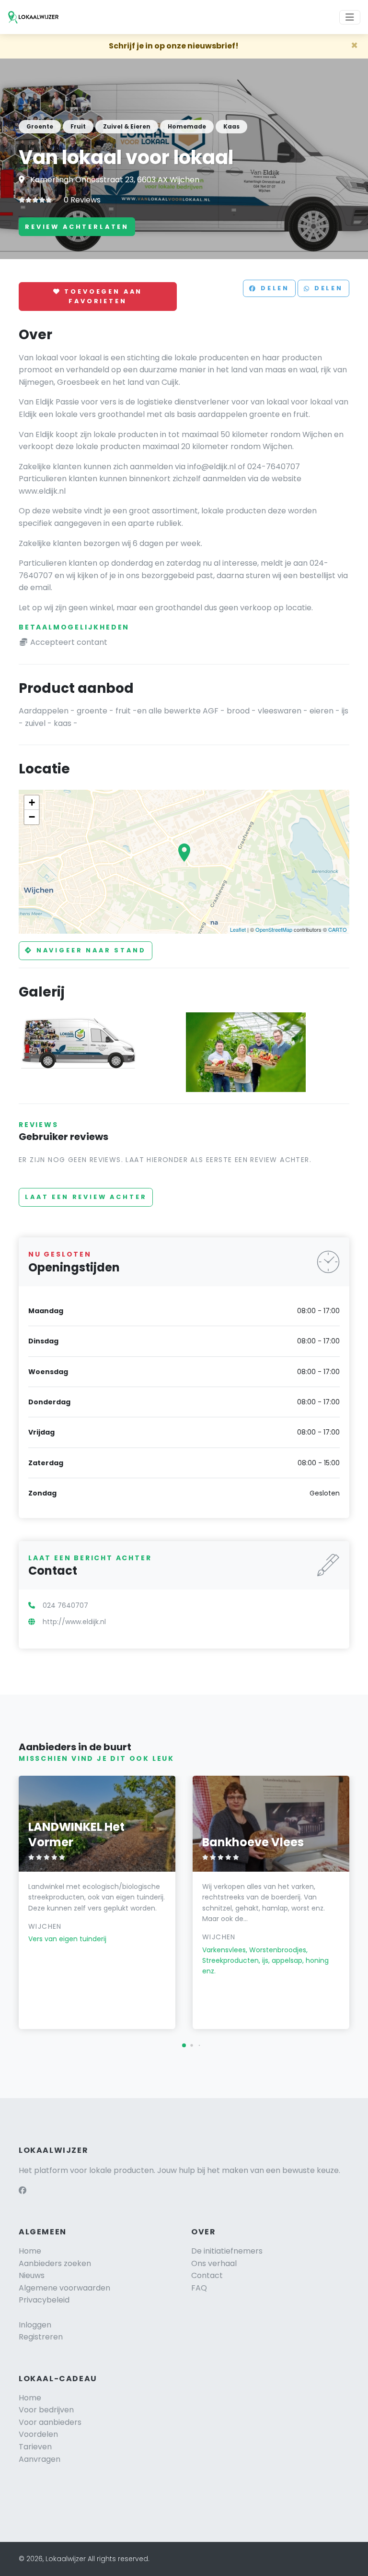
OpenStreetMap (274, 929)
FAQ (199, 2288)
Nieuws (32, 2275)
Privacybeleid (44, 2300)
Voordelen (38, 2434)
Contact (207, 2275)
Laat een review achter (86, 1197)
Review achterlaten (77, 227)
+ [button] (32, 802)
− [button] (32, 817)
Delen (273, 289)
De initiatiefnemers (227, 2251)
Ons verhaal (214, 2263)
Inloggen (35, 2325)
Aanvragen (40, 2459)
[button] (184, 2045)
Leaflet (238, 929)
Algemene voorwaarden (64, 2288)
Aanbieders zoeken (55, 2263)
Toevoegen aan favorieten (102, 296)
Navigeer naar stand (90, 950)
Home (30, 2251)
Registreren (41, 2337)
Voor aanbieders (50, 2422)
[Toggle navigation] (350, 17)
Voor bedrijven (46, 2410)
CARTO (338, 929)
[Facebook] (23, 2190)
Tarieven (35, 2447)
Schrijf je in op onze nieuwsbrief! (174, 46)
